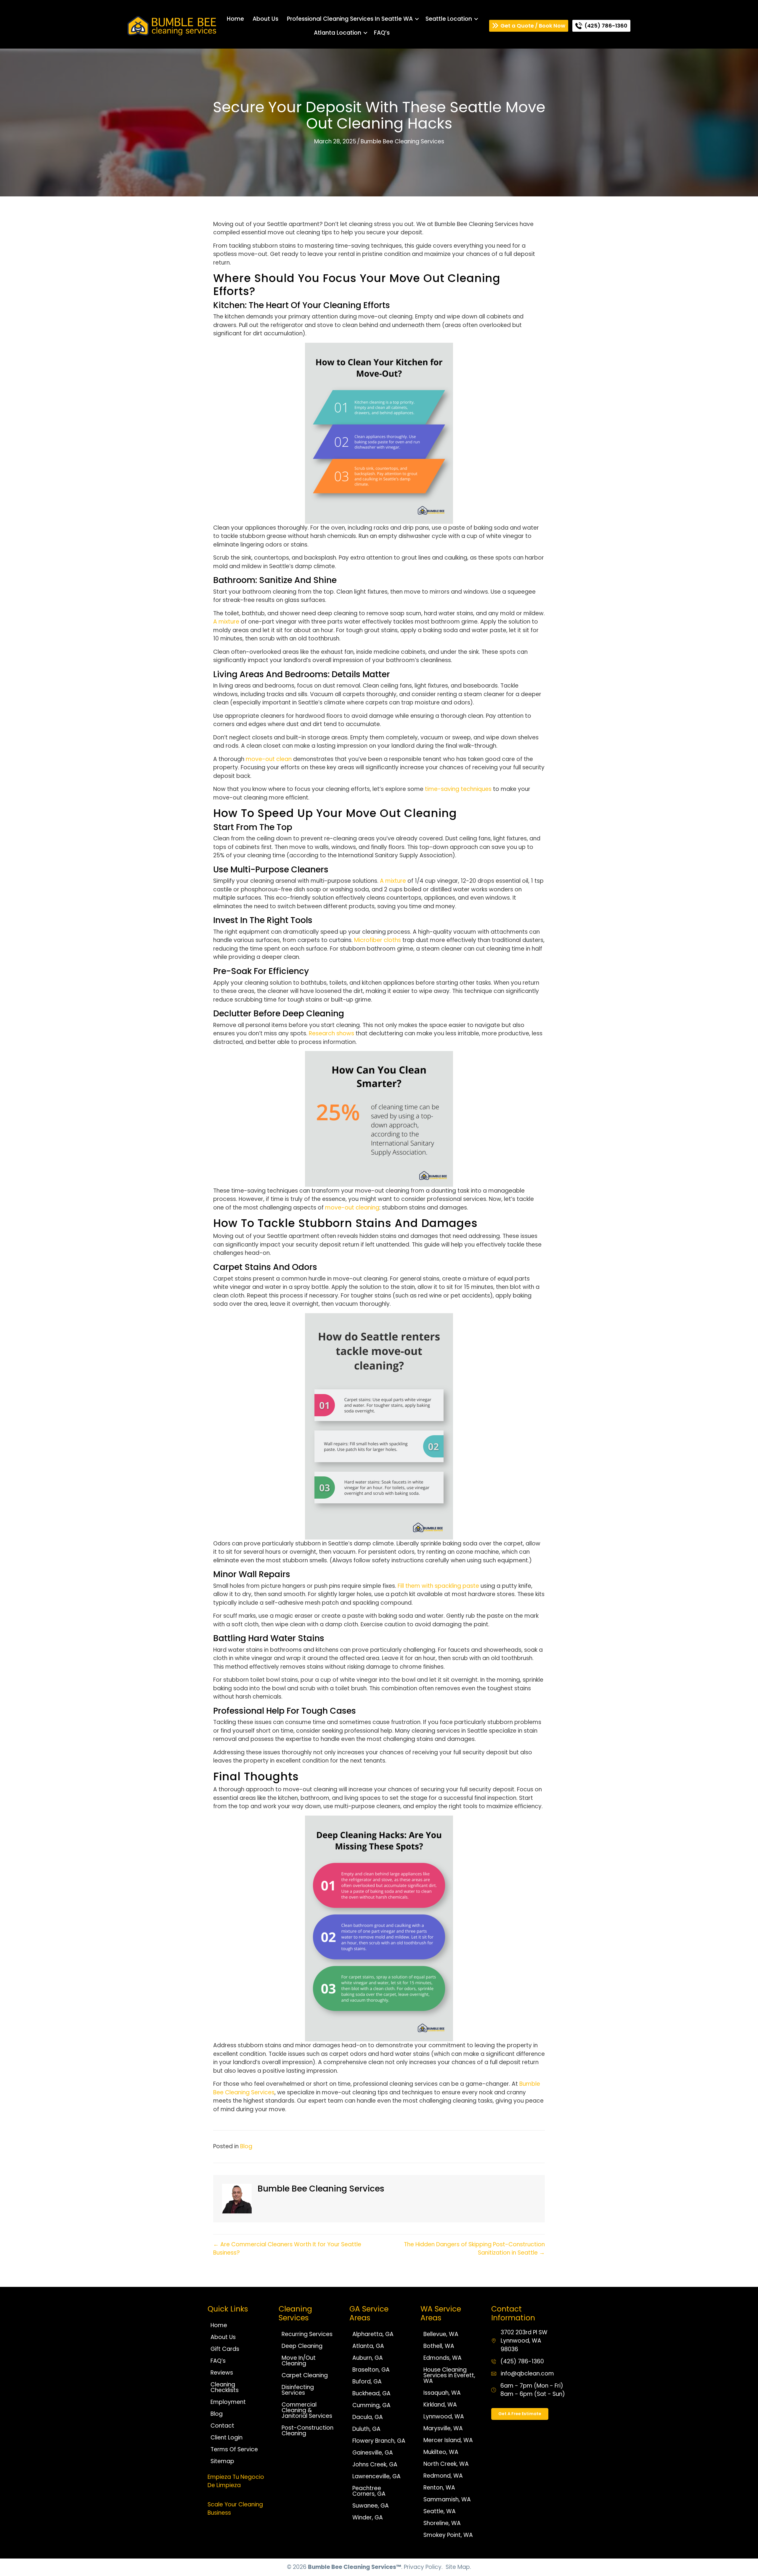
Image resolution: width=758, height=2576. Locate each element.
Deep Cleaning (302, 2346)
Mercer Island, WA (448, 2440)
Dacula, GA (368, 2417)
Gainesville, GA (373, 2453)
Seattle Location (449, 19)
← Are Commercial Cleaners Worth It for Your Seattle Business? (287, 2249)
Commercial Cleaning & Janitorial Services (307, 2410)
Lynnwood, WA (444, 2416)
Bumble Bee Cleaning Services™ (355, 2567)
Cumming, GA (371, 2405)
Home (235, 19)
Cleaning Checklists (225, 2387)
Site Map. (458, 2567)
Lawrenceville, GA (376, 2476)
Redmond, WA (443, 2476)
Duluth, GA (366, 2429)
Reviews (222, 2373)
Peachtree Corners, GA (369, 2491)
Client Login (227, 2438)
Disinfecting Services (298, 2390)
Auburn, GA (368, 2358)
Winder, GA (368, 2517)
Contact (222, 2426)
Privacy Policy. (423, 2567)
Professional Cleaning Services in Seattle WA (350, 19)
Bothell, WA (439, 2346)
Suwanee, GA (371, 2506)
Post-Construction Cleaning (307, 2431)
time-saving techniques (458, 789)
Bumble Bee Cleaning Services (402, 141)
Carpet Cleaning (305, 2375)
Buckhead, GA (371, 2393)
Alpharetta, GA (373, 2334)
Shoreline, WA (442, 2523)
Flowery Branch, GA (379, 2441)
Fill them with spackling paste (438, 1586)
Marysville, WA (443, 2428)
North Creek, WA (446, 2464)
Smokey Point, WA (448, 2535)
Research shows (331, 1033)
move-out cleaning (352, 1208)
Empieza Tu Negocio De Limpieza (236, 2481)
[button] (417, 19)
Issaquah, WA (442, 2393)
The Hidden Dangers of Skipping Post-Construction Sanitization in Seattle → (474, 2249)
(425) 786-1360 (522, 2361)
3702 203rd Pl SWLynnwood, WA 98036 (524, 2341)
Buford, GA (367, 2382)
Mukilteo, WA (441, 2452)
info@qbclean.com (527, 2374)
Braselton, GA (371, 2370)
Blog (246, 2146)
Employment (228, 2402)
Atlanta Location (338, 33)
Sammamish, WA (447, 2499)
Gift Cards (225, 2349)
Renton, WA (439, 2488)
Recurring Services (307, 2334)
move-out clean (269, 759)
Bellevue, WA (441, 2334)
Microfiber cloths (378, 940)
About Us (265, 19)
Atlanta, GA (368, 2346)
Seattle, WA (440, 2511)
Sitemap (222, 2461)
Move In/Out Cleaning (299, 2361)
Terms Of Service (234, 2449)
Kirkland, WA (440, 2405)
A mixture (226, 622)
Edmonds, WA (443, 2358)
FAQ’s (382, 33)
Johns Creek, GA (375, 2464)
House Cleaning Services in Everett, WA (449, 2375)
